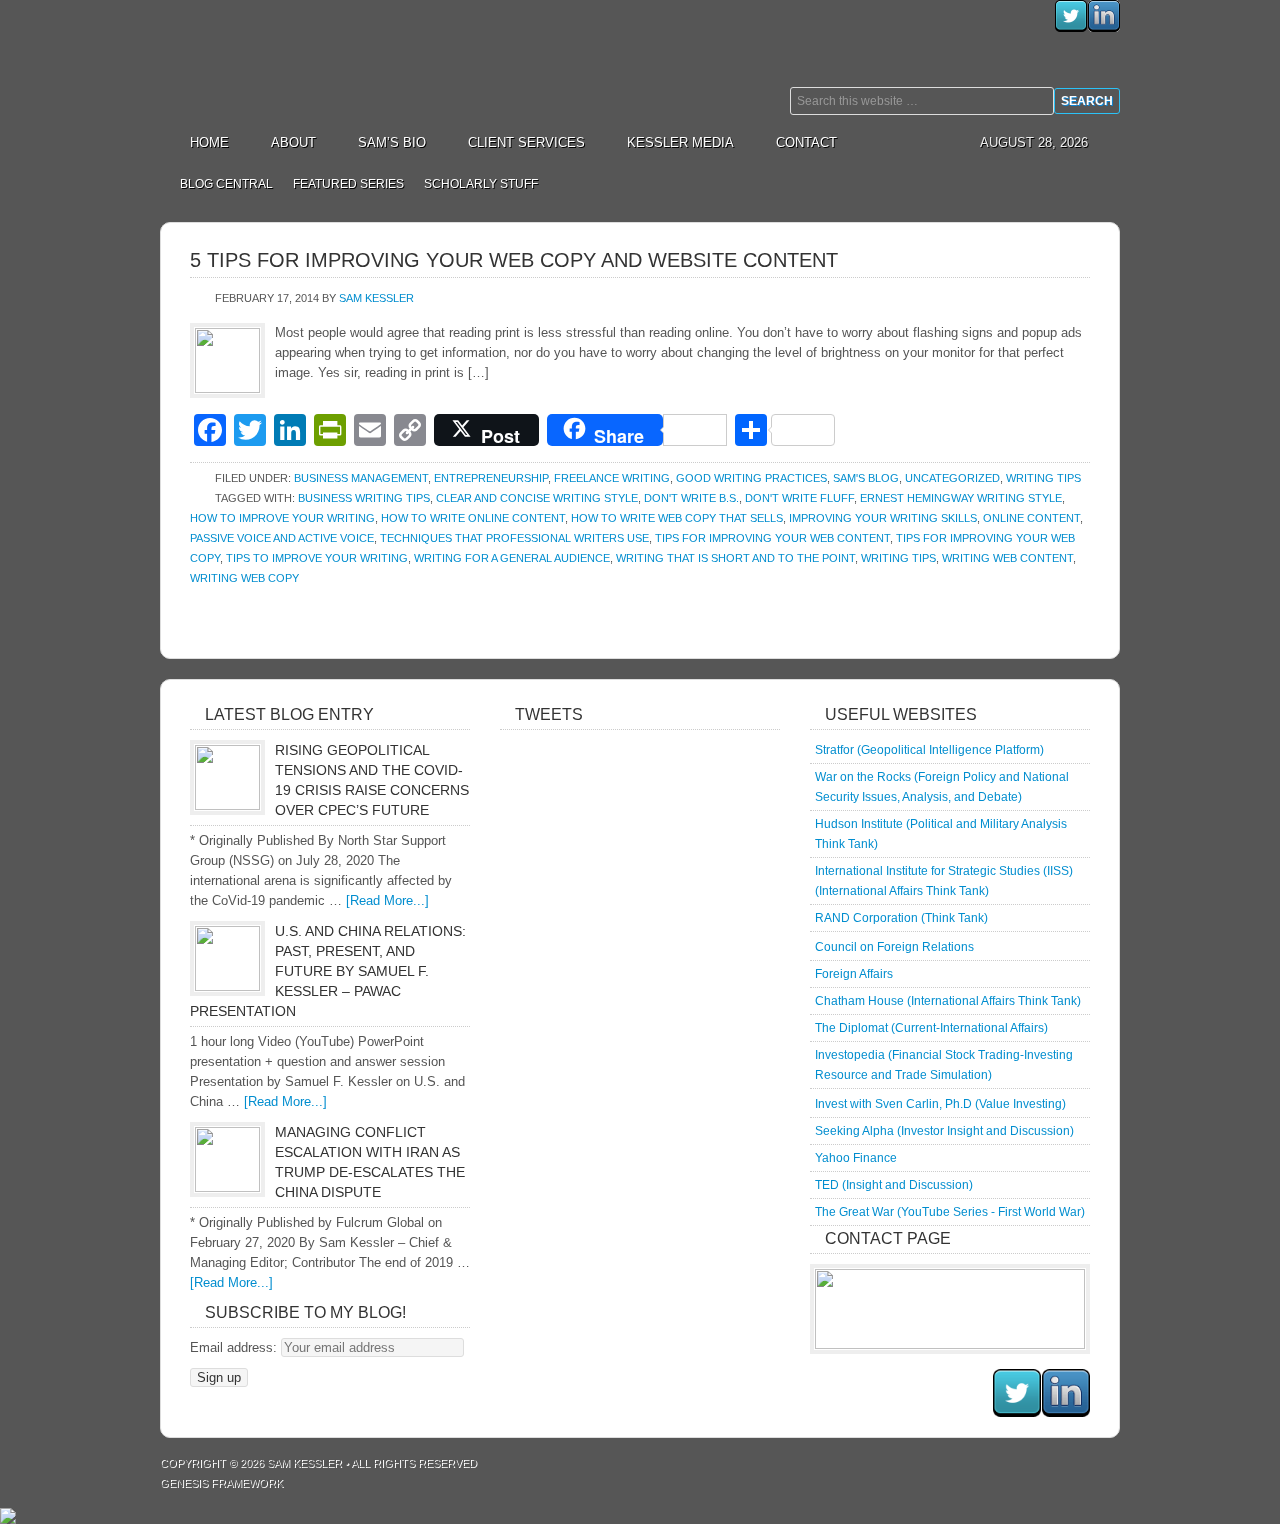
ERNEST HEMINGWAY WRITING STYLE (961, 498)
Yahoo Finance (856, 1158)
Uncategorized (952, 478)
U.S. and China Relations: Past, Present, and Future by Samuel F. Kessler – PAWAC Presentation (328, 971)
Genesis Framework (221, 1483)
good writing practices (751, 478)
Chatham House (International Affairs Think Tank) (948, 1001)
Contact (806, 142)
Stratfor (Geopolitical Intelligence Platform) (929, 750)
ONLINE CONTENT (1031, 518)
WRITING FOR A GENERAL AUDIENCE (512, 558)
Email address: (235, 1347)
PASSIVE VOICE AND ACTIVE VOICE (282, 538)
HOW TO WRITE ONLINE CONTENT (473, 518)
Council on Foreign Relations (894, 947)
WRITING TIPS (898, 558)
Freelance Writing (612, 478)
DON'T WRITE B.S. (691, 498)
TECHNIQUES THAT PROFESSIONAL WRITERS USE (514, 538)
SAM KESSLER (304, 1463)
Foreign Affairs (854, 974)
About (283, 142)
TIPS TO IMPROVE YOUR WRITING (317, 558)
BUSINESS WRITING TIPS (364, 498)
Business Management (361, 478)
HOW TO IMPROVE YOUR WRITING (282, 518)
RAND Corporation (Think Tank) (901, 918)
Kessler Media (680, 142)
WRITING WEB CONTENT (1007, 558)
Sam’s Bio (392, 142)
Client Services (516, 142)
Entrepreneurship (491, 478)
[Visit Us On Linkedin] (1103, 27)
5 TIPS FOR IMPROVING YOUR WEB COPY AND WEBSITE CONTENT (514, 260)
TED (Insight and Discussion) (894, 1185)
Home (209, 142)
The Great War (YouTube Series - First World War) (950, 1212)
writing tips (1043, 478)
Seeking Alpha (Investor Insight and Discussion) (944, 1131)
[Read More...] (387, 900)
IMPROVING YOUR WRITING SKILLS (883, 518)
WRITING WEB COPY (244, 578)
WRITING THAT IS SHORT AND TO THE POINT (735, 558)
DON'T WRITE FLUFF (799, 498)
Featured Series (343, 184)
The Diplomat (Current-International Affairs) (931, 1028)
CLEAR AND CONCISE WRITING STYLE (537, 498)
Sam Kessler (340, 60)
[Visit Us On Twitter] (1070, 27)
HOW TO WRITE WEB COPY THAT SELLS (677, 518)
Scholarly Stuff (476, 184)
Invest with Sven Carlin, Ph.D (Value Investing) (940, 1104)
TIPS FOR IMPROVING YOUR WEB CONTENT (772, 538)
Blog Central (226, 184)
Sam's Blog (866, 478)
